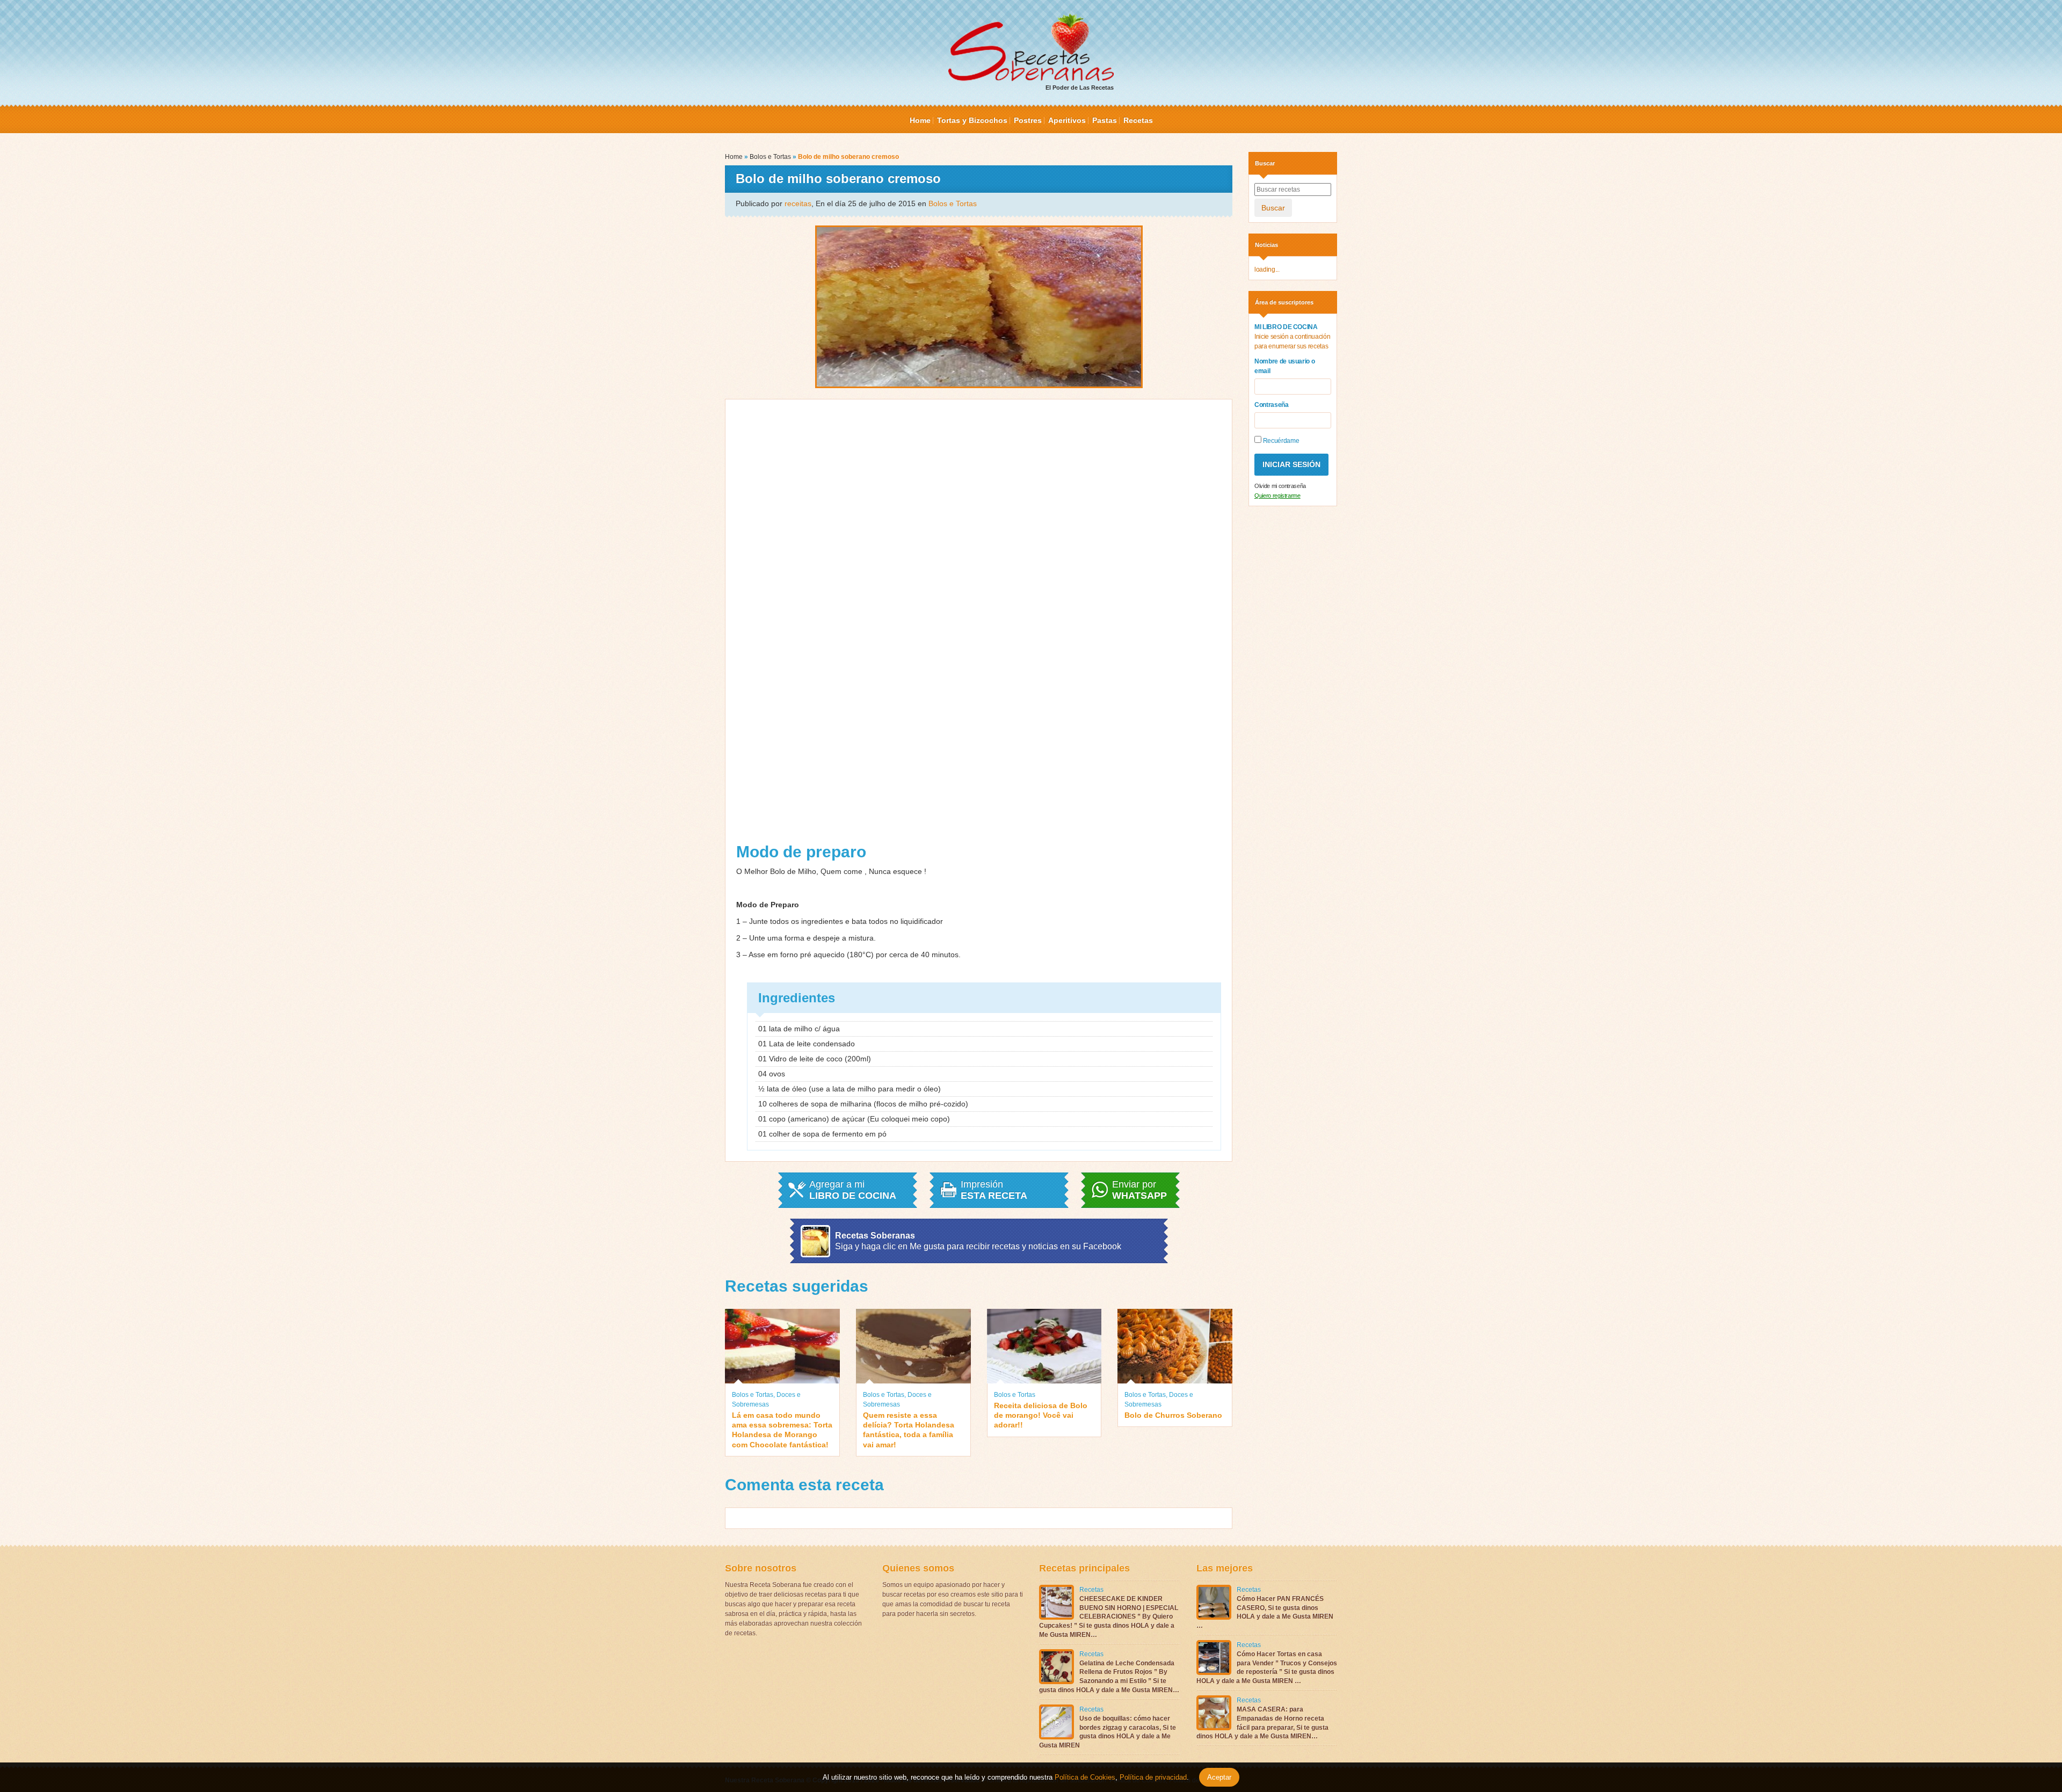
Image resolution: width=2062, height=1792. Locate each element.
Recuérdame (1280, 441)
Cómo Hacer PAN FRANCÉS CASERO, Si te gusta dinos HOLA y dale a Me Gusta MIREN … (1265, 1612)
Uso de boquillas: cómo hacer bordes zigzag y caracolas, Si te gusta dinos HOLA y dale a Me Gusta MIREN (1108, 1732)
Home (920, 120)
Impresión (994, 1190)
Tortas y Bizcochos (972, 120)
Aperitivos (1067, 120)
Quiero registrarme (1277, 496)
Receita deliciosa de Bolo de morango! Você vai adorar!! (1041, 1415)
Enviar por (1139, 1190)
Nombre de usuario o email (1284, 366)
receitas (798, 203)
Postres (1028, 120)
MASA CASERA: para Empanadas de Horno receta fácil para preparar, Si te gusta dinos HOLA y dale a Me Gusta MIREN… (1262, 1723)
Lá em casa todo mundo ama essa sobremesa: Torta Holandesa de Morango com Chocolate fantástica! (782, 1430)
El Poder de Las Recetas (1080, 88)
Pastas (1105, 120)
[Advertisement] (979, 625)
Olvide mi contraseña (1280, 486)
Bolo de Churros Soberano (1173, 1415)
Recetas (1138, 120)
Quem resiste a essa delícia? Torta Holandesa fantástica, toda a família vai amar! (909, 1430)
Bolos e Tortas (770, 157)
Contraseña (1272, 405)
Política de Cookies (1085, 1777)
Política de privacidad (1152, 1777)
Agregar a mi (853, 1190)
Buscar (1273, 208)
